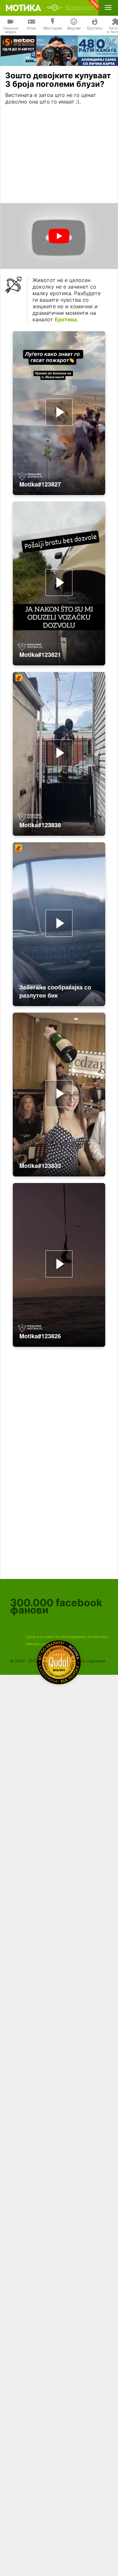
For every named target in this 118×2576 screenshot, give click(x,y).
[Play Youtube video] (59, 236)
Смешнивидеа (11, 30)
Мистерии (53, 28)
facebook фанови (56, 1606)
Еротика (95, 28)
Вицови (74, 28)
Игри (31, 28)
